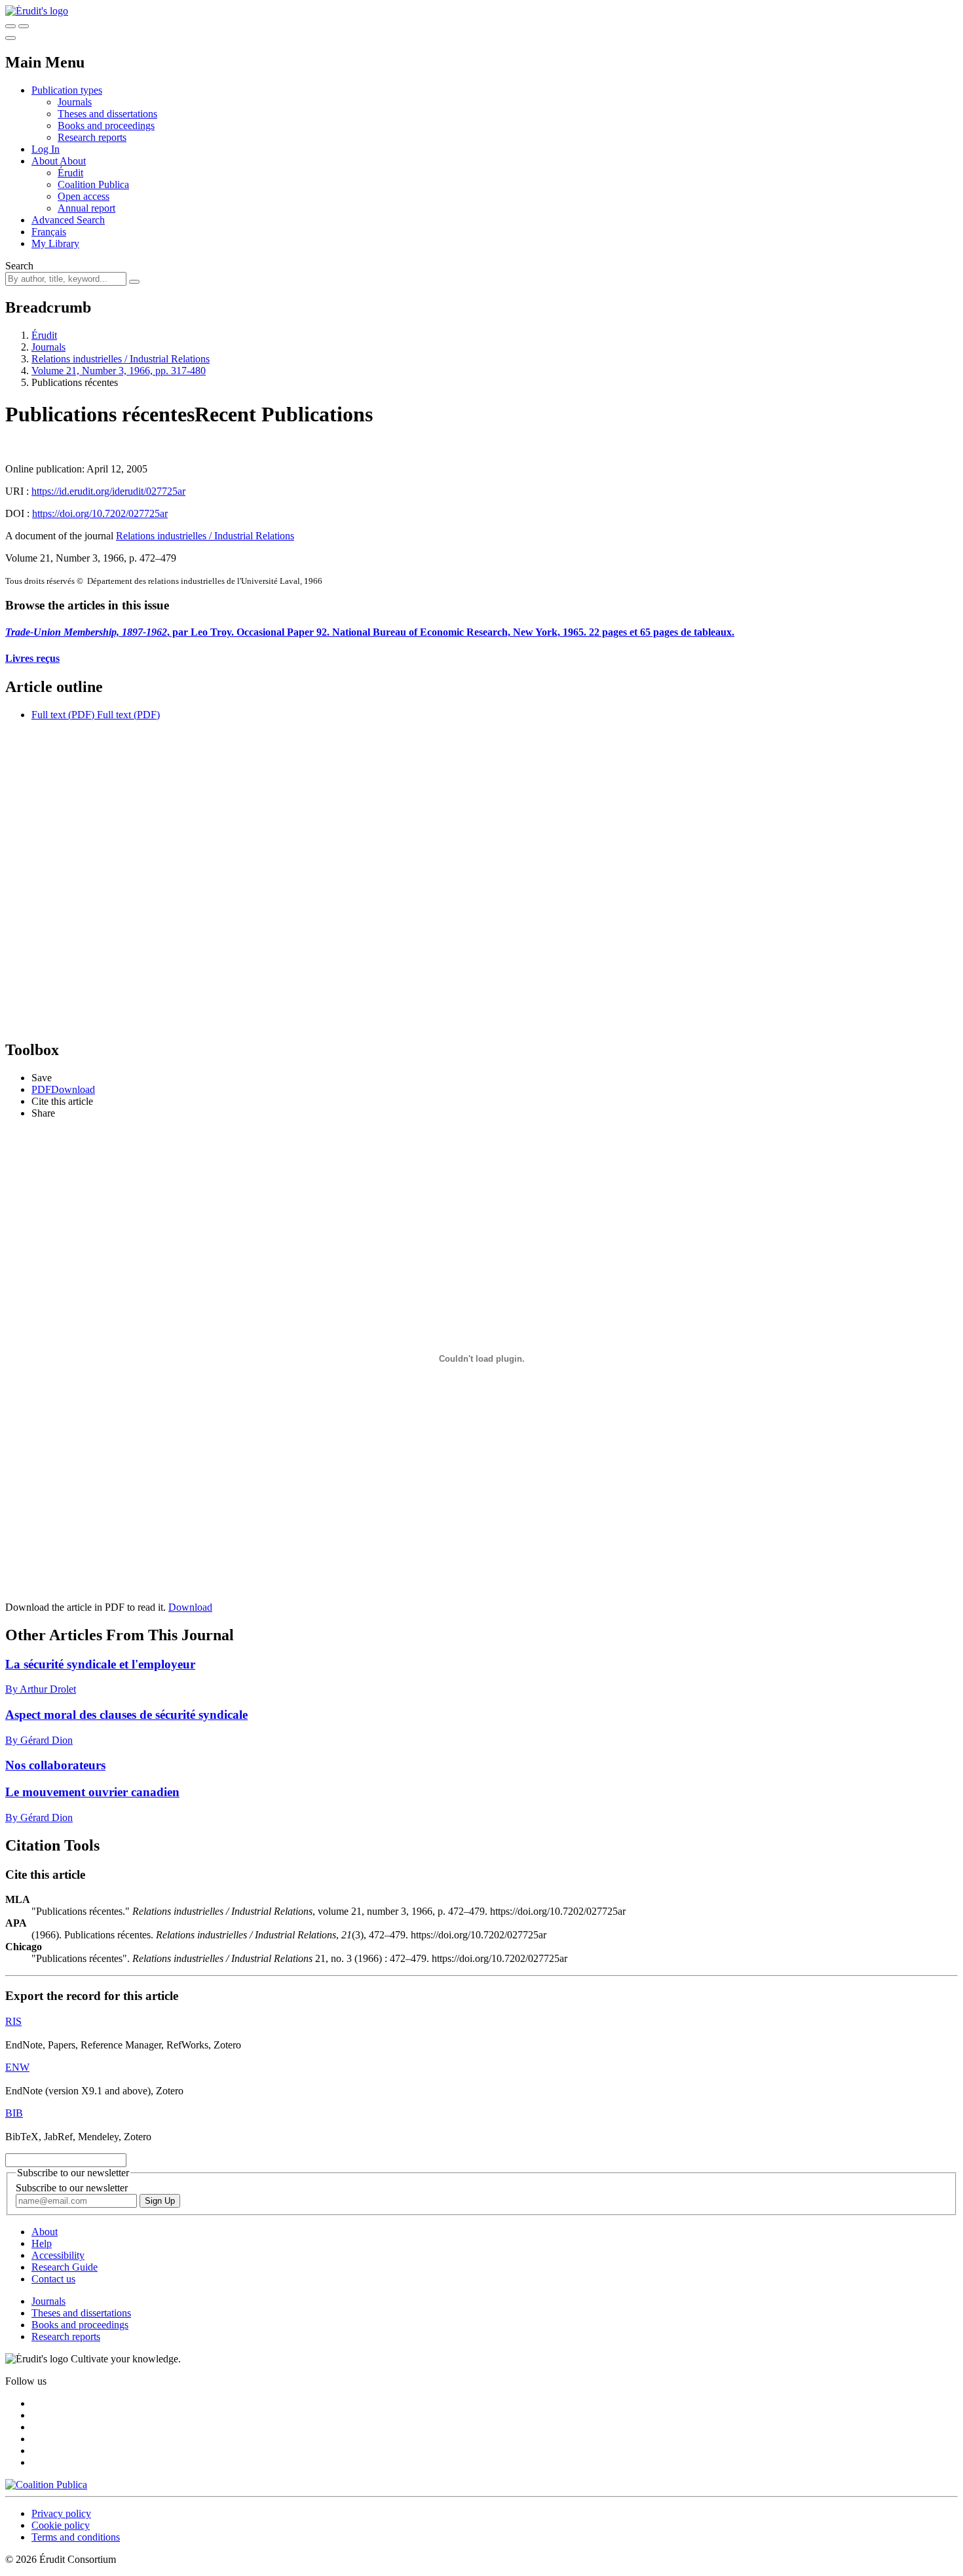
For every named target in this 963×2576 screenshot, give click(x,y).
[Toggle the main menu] (10, 38)
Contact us (53, 2279)
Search (19, 266)
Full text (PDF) (63, 715)
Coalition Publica (93, 184)
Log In (46, 149)
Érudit (70, 173)
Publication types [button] (67, 90)
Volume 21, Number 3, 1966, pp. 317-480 (119, 371)
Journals (75, 102)
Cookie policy (61, 2525)
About (73, 161)
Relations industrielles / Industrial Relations (121, 359)
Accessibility (58, 2255)
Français (49, 232)
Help (42, 2243)
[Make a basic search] (10, 26)
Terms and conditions (76, 2537)
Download (190, 1607)
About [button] (46, 161)
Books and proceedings (106, 125)
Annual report (86, 208)
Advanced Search (68, 220)
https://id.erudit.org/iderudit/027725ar (108, 491)
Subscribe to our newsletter (72, 2188)
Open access (84, 196)
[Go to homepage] (37, 11)
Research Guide (65, 2267)
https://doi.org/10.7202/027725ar (100, 513)
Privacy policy (61, 2513)
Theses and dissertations (107, 114)
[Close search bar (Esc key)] (24, 26)
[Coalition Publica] (46, 2485)
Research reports (92, 137)
